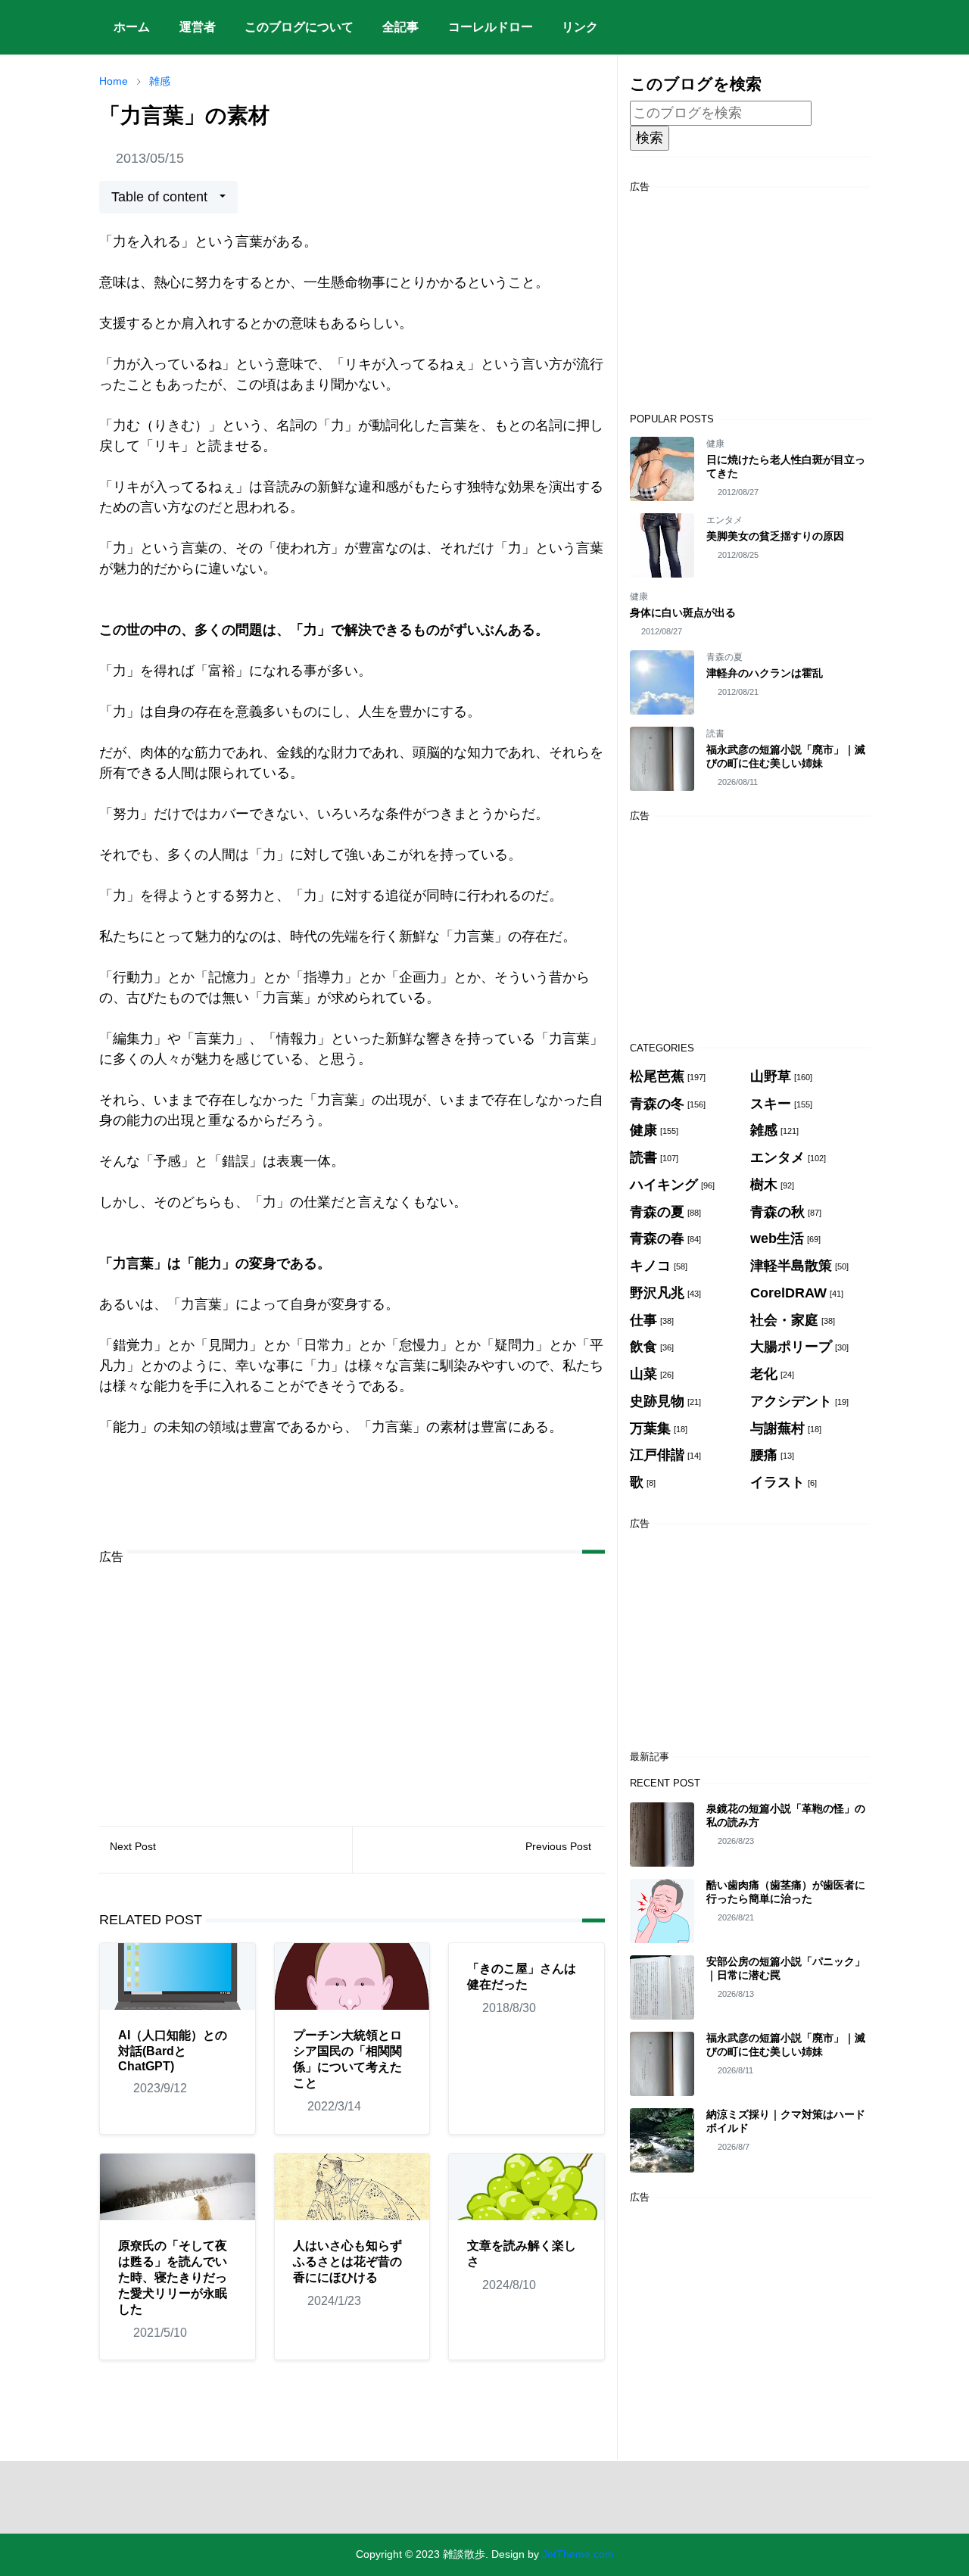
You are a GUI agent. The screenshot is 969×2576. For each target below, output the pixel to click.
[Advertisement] (352, 1684)
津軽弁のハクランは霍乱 (765, 673)
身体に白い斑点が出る (683, 612)
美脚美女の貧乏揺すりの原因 (775, 536)
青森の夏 (724, 657)
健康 (715, 444)
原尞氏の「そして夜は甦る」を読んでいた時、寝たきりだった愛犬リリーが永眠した (173, 2277)
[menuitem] (132, 27)
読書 (715, 734)
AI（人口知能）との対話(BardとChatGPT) (173, 2051)
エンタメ (724, 520)
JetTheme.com (578, 2554)
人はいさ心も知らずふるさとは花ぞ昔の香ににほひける (347, 2261)
